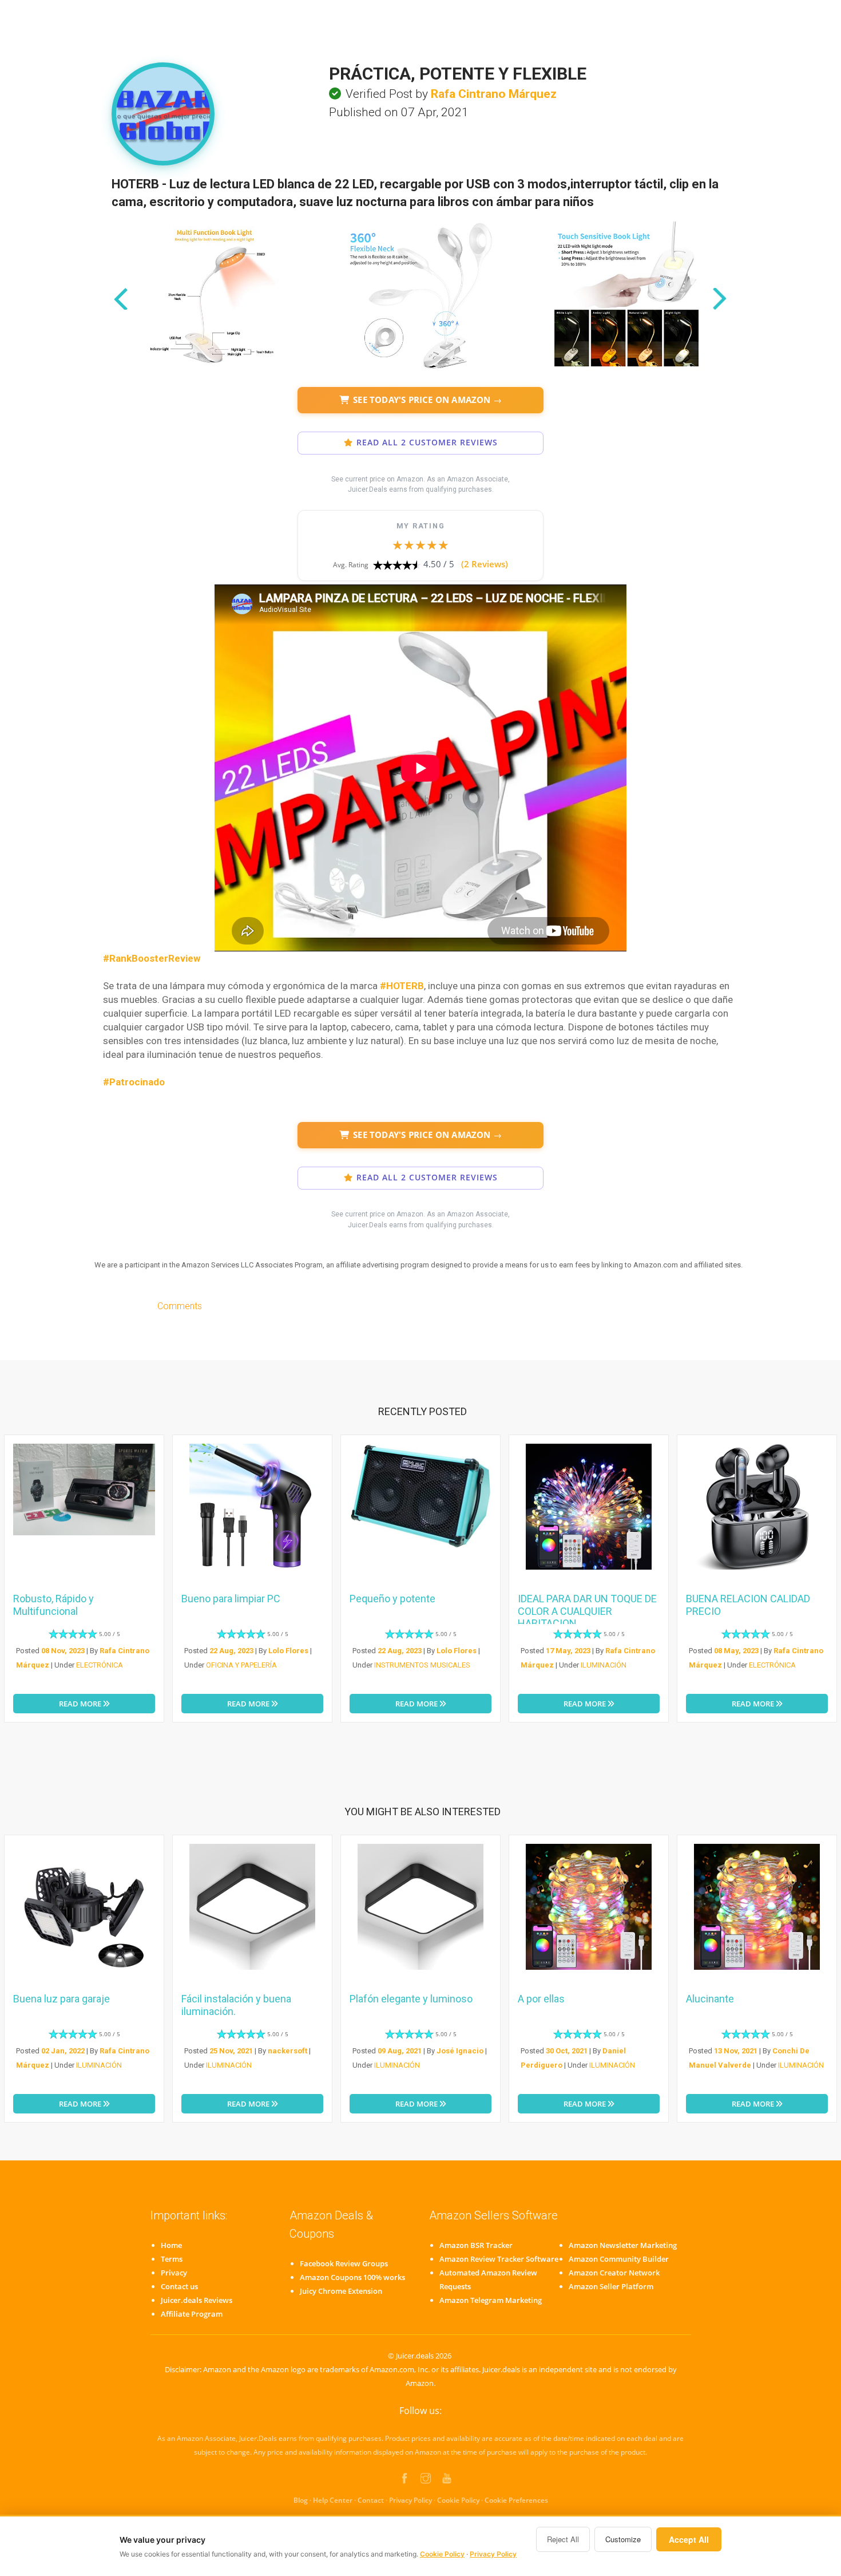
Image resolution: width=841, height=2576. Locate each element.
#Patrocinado (134, 1082)
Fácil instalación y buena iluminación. (236, 2005)
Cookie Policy (458, 2500)
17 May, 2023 (568, 1651)
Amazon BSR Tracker (476, 2245)
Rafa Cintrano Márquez (494, 94)
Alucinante (710, 1999)
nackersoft (287, 2051)
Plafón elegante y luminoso (411, 1999)
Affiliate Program (192, 2314)
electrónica (100, 1665)
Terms (172, 2259)
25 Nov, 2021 (231, 2051)
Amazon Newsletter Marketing (623, 2245)
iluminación (604, 1665)
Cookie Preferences (516, 2500)
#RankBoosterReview (152, 958)
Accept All (689, 2539)
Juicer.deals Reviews (197, 2300)
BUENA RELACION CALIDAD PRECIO (748, 1605)
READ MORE (81, 1704)
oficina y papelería (241, 1665)
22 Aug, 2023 (231, 1651)
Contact (371, 2500)
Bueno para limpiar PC (231, 1599)
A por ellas (541, 1999)
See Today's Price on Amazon (427, 400)
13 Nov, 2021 (736, 2051)
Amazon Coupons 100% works (352, 2277)
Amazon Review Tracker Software (499, 2259)
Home (171, 2245)
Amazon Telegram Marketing (491, 2300)
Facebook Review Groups (344, 2263)
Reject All (563, 2539)
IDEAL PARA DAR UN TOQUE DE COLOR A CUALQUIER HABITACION (587, 1611)
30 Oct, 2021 (567, 2051)
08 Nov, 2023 (63, 1651)
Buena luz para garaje (62, 1999)
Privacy (174, 2273)
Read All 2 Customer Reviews (427, 442)
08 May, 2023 (736, 1651)
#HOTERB (402, 986)
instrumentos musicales (422, 1665)
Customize (623, 2539)
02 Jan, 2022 (63, 2051)
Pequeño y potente (392, 1599)
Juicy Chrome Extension (341, 2291)
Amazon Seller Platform (611, 2286)
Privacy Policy (410, 2500)
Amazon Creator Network (614, 2273)
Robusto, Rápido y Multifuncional (53, 1605)
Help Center (333, 2500)
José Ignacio (460, 2051)
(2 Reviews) (485, 564)
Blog (301, 2500)
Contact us (179, 2286)
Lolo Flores (288, 1651)
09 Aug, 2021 (400, 2051)
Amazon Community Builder (619, 2259)
